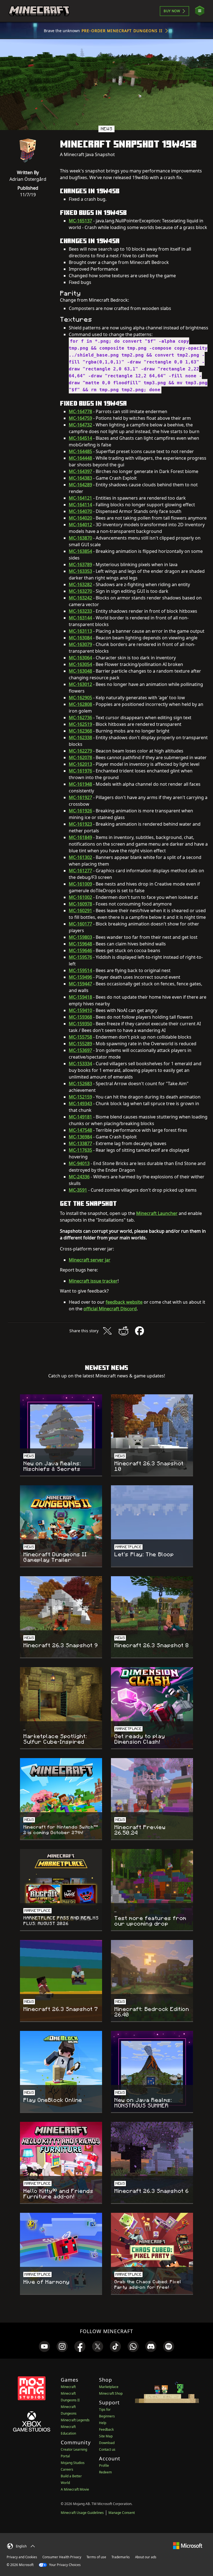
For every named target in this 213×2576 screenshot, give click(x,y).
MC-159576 (80, 957)
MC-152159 (80, 1097)
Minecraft (68, 2387)
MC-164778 (80, 411)
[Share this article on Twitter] (107, 1331)
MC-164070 (80, 511)
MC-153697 (80, 1050)
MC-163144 (80, 618)
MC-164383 (80, 478)
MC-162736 (80, 718)
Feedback (106, 2429)
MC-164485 (80, 451)
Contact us (107, 2449)
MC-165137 (80, 221)
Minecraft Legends (75, 2420)
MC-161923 (80, 824)
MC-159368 (80, 1017)
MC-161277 (80, 871)
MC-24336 (79, 1177)
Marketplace (109, 2387)
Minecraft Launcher (157, 1213)
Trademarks (121, 2557)
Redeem (105, 2472)
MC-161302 (80, 857)
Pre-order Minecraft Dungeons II (122, 31)
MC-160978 (80, 904)
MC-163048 (80, 671)
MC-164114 (80, 505)
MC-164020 (80, 518)
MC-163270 (80, 591)
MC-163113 (80, 631)
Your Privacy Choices (64, 2565)
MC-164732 (80, 425)
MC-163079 (80, 644)
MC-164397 (80, 471)
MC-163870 (80, 538)
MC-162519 (80, 724)
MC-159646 (80, 950)
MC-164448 (80, 458)
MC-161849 (80, 837)
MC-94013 (79, 1163)
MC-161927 (80, 797)
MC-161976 (80, 771)
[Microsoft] (188, 2545)
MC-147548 (80, 1130)
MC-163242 (80, 598)
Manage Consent (122, 2513)
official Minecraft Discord (110, 1309)
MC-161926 (80, 811)
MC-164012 (80, 525)
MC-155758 (80, 1037)
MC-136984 (80, 1137)
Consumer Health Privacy (62, 2557)
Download (107, 2443)
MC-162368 (80, 731)
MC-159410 (80, 1010)
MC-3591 (78, 1190)
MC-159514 (80, 970)
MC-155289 (80, 1044)
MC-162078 (80, 757)
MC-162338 (80, 738)
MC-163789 (80, 564)
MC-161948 (80, 784)
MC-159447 (80, 984)
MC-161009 (80, 884)
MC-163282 (80, 584)
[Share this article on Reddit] (123, 1331)
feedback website (124, 1302)
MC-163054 (80, 664)
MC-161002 (80, 897)
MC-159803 (80, 937)
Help (103, 2423)
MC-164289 (80, 485)
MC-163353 (80, 571)
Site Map (106, 2436)
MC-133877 (80, 1143)
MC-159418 (80, 997)
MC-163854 (80, 551)
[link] (44, 2346)
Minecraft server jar (90, 1260)
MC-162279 (80, 751)
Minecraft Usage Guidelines (82, 2513)
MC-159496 (80, 977)
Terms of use (96, 2557)
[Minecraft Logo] (39, 11)
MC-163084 (80, 638)
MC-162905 (80, 698)
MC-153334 (80, 1064)
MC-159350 (80, 1024)
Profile (104, 2466)
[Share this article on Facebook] (140, 1331)
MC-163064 (80, 658)
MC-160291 (80, 911)
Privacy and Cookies (22, 2557)
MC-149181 (80, 1117)
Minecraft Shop (111, 2393)
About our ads (146, 2557)
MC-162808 (80, 704)
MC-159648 (80, 944)
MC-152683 (80, 1084)
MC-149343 (80, 1103)
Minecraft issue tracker (93, 1281)
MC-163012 (80, 684)
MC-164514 (80, 438)
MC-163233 (80, 611)
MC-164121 (80, 498)
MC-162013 (80, 764)
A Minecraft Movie (75, 2489)
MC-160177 (80, 924)
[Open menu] (200, 11)
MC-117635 (80, 1150)
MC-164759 (80, 418)
